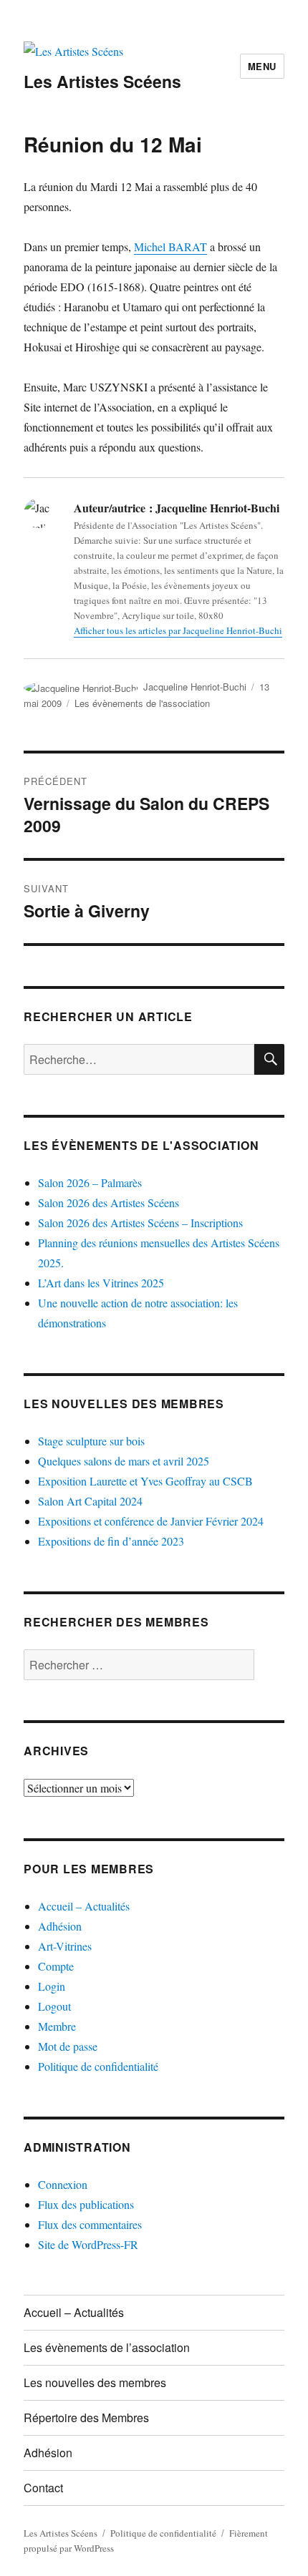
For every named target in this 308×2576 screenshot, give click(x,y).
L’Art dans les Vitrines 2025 (101, 1283)
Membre (57, 2026)
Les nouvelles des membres (124, 1404)
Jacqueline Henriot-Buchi (195, 687)
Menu (262, 66)
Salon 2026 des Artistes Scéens (109, 1202)
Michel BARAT (170, 247)
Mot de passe (68, 2046)
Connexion (63, 2184)
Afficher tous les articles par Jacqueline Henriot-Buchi (178, 630)
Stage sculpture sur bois (91, 1441)
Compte (56, 1966)
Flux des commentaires (90, 2224)
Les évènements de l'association (142, 703)
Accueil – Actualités (84, 1906)
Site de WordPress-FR (88, 2244)
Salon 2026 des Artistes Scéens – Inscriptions (140, 1223)
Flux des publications (86, 2204)
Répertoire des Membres (86, 2418)
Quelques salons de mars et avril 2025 (124, 1461)
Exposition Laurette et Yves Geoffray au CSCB (145, 1481)
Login (52, 1986)
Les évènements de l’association (107, 2347)
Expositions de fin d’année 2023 (111, 1541)
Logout (54, 2006)
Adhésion (60, 1926)
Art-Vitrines (65, 1946)
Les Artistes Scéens (102, 81)
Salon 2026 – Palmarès (90, 1182)
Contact (43, 2488)
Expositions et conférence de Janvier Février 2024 (151, 1521)
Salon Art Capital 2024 (90, 1501)
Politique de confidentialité (98, 2066)
